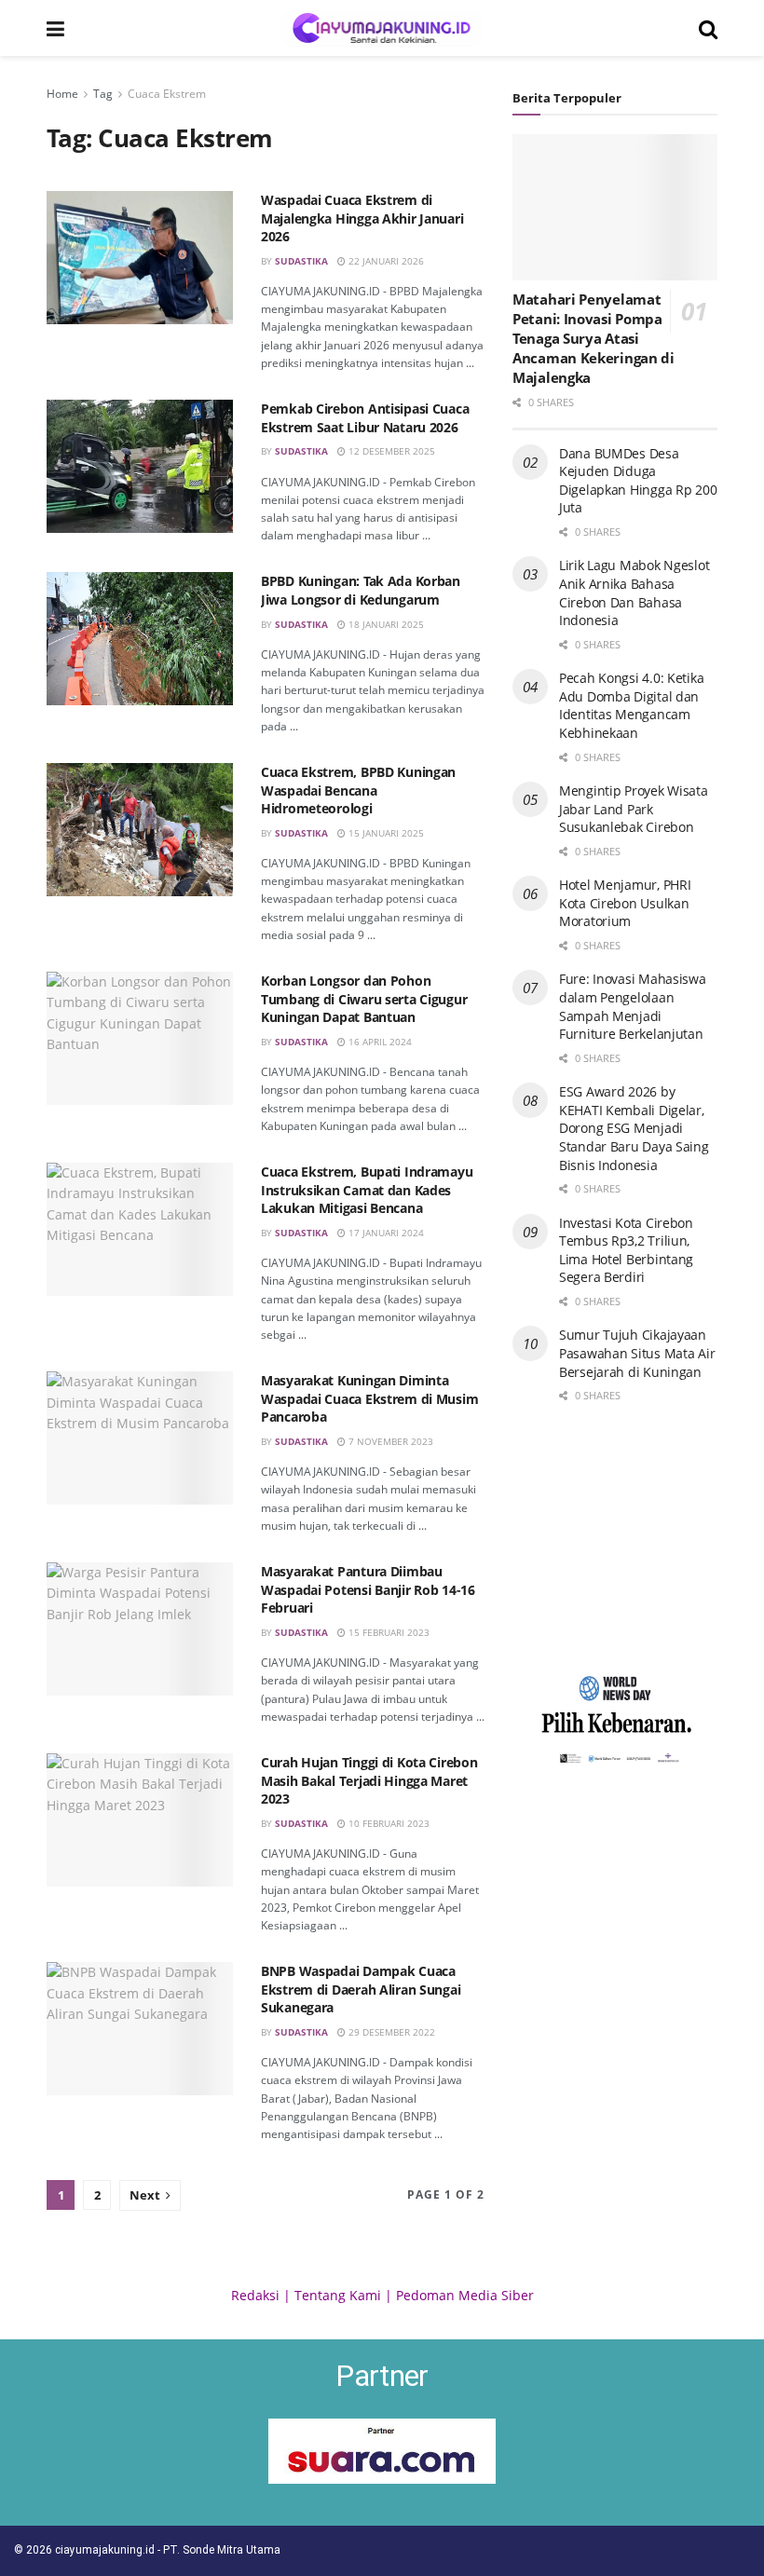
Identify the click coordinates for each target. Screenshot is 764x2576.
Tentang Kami (338, 2295)
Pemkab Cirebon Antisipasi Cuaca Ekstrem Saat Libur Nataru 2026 (365, 418)
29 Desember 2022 (390, 2032)
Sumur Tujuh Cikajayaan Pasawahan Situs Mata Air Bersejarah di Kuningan (637, 1353)
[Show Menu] (55, 28)
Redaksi (255, 2295)
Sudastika (301, 261)
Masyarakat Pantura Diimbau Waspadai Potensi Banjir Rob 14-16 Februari (368, 1589)
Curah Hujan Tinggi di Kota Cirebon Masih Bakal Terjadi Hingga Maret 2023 (369, 1780)
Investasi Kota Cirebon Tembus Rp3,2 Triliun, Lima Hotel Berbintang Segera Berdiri (626, 1250)
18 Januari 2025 (385, 624)
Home (62, 94)
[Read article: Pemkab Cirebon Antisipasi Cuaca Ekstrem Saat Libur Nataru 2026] (140, 466)
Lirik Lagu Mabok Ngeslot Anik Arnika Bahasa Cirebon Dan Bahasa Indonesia (634, 593)
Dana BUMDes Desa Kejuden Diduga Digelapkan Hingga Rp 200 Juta (638, 481)
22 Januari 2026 (385, 261)
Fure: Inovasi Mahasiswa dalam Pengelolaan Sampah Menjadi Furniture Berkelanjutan (633, 1006)
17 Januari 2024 (385, 1233)
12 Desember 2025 (390, 451)
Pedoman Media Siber (465, 2295)
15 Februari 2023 (388, 1632)
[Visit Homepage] (382, 28)
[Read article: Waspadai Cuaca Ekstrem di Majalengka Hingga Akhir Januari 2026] (140, 258)
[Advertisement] (615, 1537)
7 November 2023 (389, 1441)
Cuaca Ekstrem (167, 94)
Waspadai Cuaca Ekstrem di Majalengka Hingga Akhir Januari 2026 (362, 218)
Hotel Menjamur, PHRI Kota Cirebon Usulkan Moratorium (625, 903)
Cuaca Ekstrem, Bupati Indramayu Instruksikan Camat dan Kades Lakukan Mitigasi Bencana (367, 1190)
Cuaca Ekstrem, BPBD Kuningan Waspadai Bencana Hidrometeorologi (358, 790)
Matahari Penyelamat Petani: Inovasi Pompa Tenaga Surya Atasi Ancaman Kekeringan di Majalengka (593, 338)
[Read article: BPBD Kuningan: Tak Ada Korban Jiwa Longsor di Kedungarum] (140, 639)
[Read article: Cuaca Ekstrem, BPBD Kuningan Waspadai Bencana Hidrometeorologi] (140, 830)
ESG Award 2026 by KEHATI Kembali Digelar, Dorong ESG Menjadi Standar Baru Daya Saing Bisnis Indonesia (634, 1128)
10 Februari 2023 (388, 1823)
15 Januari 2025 (385, 833)
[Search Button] (708, 28)
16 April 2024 (379, 1042)
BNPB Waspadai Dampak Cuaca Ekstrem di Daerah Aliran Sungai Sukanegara (361, 1989)
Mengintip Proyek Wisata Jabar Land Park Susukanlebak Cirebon (634, 809)
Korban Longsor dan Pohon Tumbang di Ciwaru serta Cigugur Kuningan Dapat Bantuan (364, 999)
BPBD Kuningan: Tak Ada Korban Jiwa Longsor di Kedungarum (361, 590)
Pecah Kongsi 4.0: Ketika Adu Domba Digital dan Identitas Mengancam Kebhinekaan (631, 705)
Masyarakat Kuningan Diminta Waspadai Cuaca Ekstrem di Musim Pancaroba (369, 1398)
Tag (103, 94)
